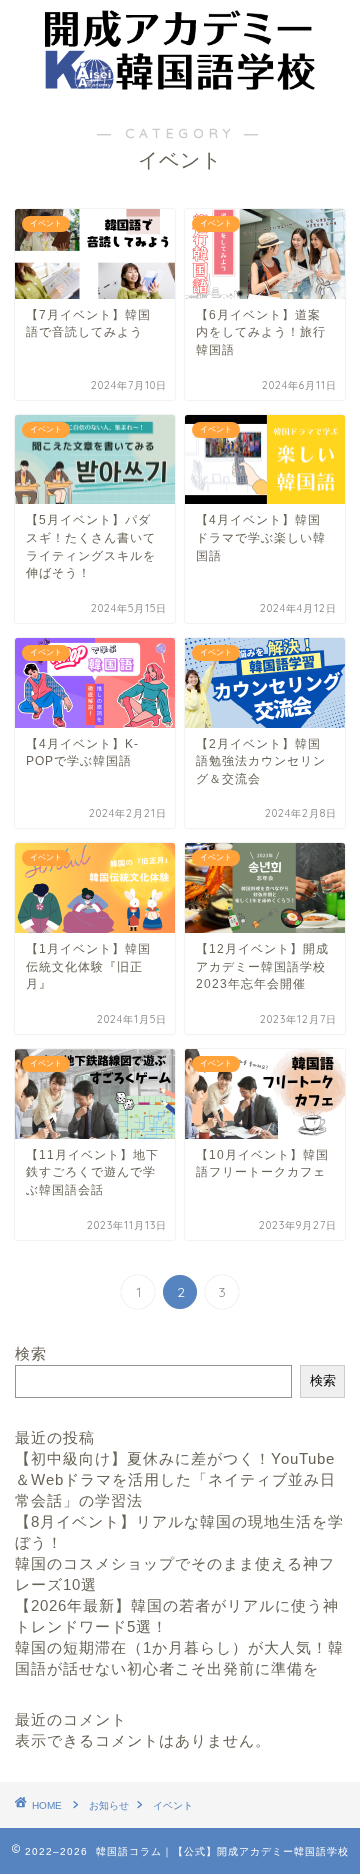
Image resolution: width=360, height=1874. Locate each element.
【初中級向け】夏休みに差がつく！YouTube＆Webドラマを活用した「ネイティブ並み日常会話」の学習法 (175, 1479)
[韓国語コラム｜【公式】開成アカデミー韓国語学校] (180, 81)
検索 (31, 1353)
